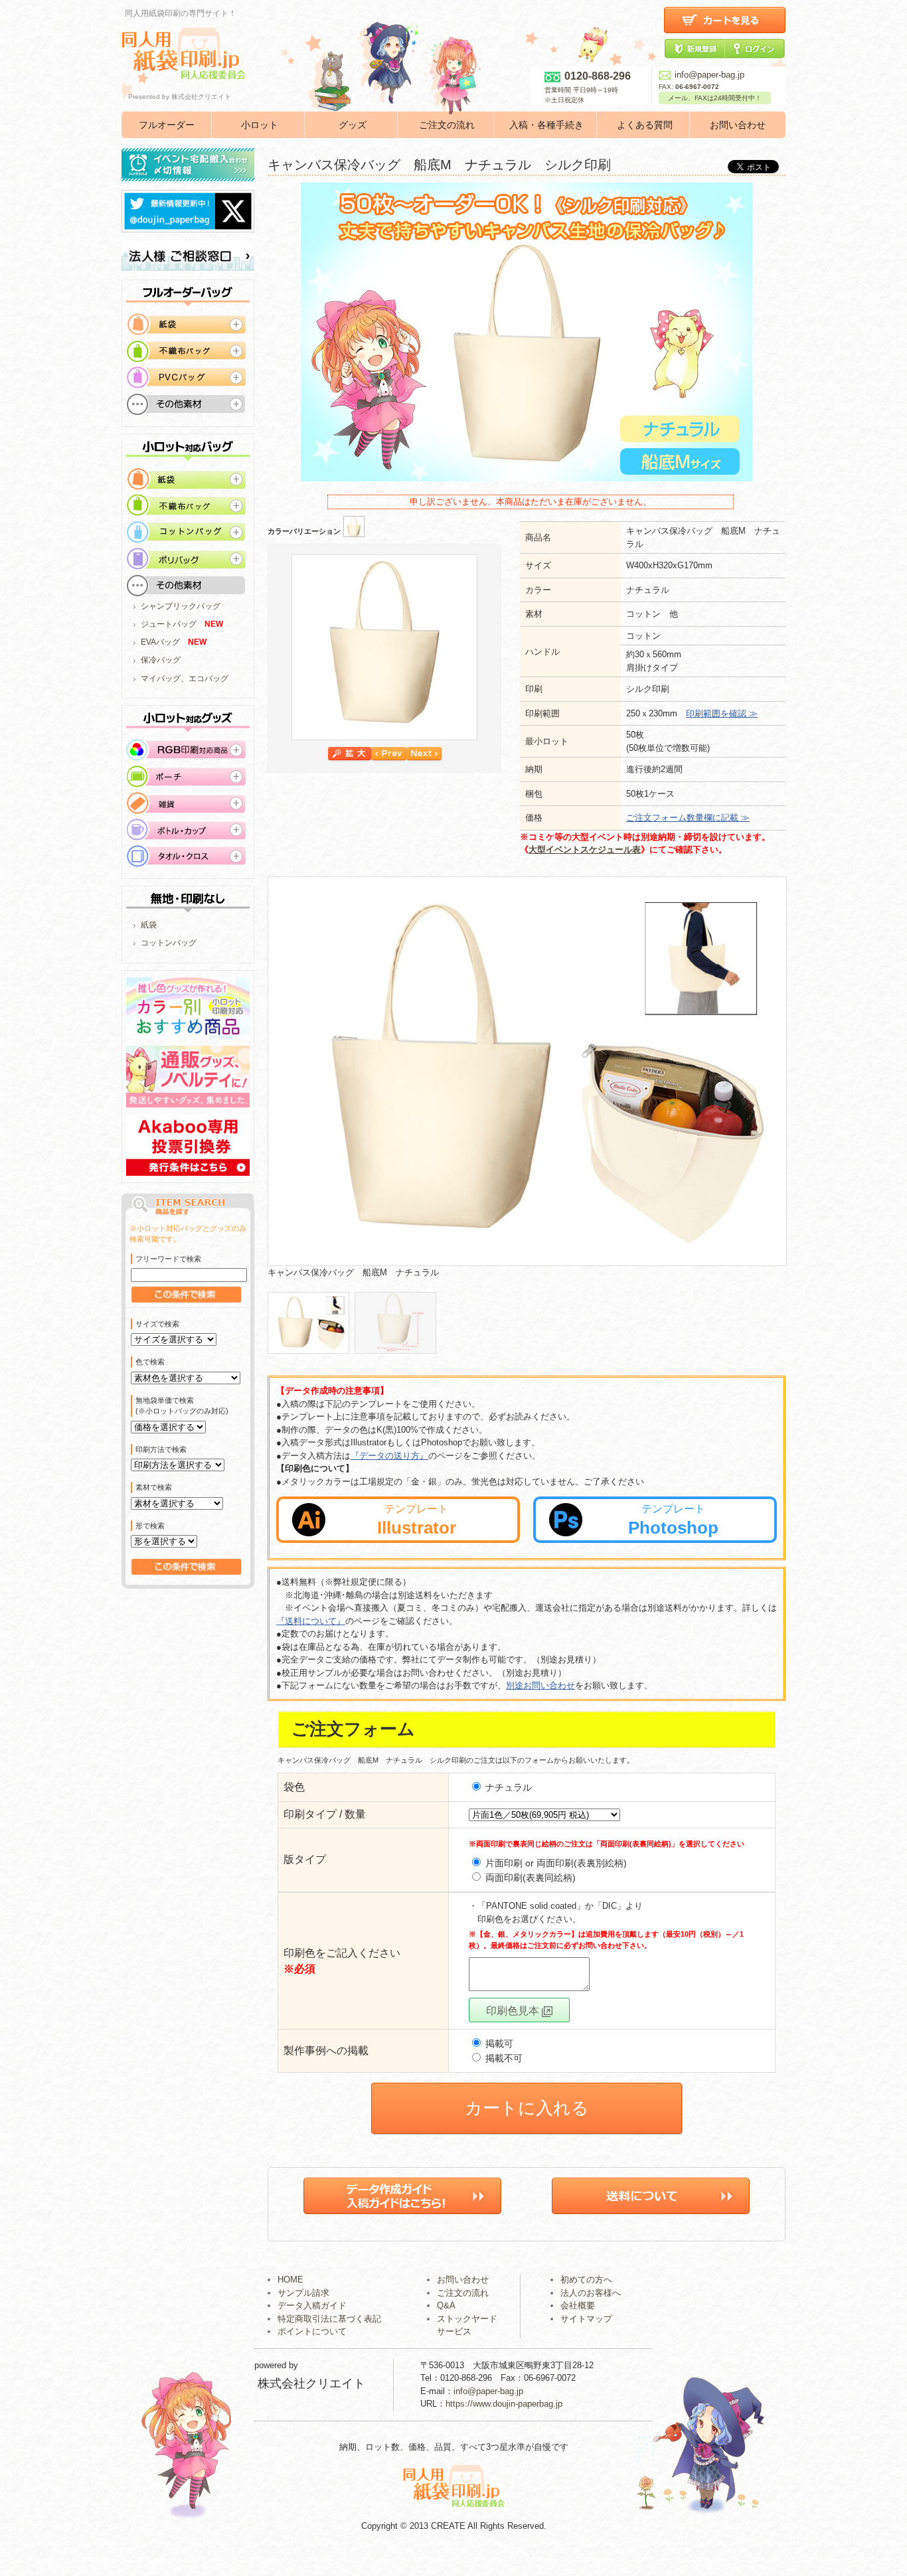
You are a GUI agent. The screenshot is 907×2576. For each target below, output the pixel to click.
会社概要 (578, 2305)
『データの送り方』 (389, 1456)
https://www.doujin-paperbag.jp (504, 2404)
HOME (290, 2280)
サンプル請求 (303, 2293)
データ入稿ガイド (312, 2305)
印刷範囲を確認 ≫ (722, 713)
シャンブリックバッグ (181, 606)
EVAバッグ (160, 642)
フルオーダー (167, 125)
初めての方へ (586, 2280)
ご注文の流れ (447, 125)
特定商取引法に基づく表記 (329, 2319)
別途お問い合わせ (540, 1685)
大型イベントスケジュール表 (585, 849)
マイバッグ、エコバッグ (185, 679)
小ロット (260, 125)
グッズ (353, 125)
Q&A (446, 2305)
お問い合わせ (738, 125)
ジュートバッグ (169, 624)
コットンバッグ (169, 943)
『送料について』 (311, 1621)
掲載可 (498, 2044)
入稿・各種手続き (546, 125)
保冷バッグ (161, 660)
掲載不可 (503, 2058)
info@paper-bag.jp (709, 75)
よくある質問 (645, 125)
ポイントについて (312, 2331)
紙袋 (149, 925)
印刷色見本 (514, 2011)
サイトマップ (586, 2319)
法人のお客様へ (591, 2293)
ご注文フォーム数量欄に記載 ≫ (688, 818)
